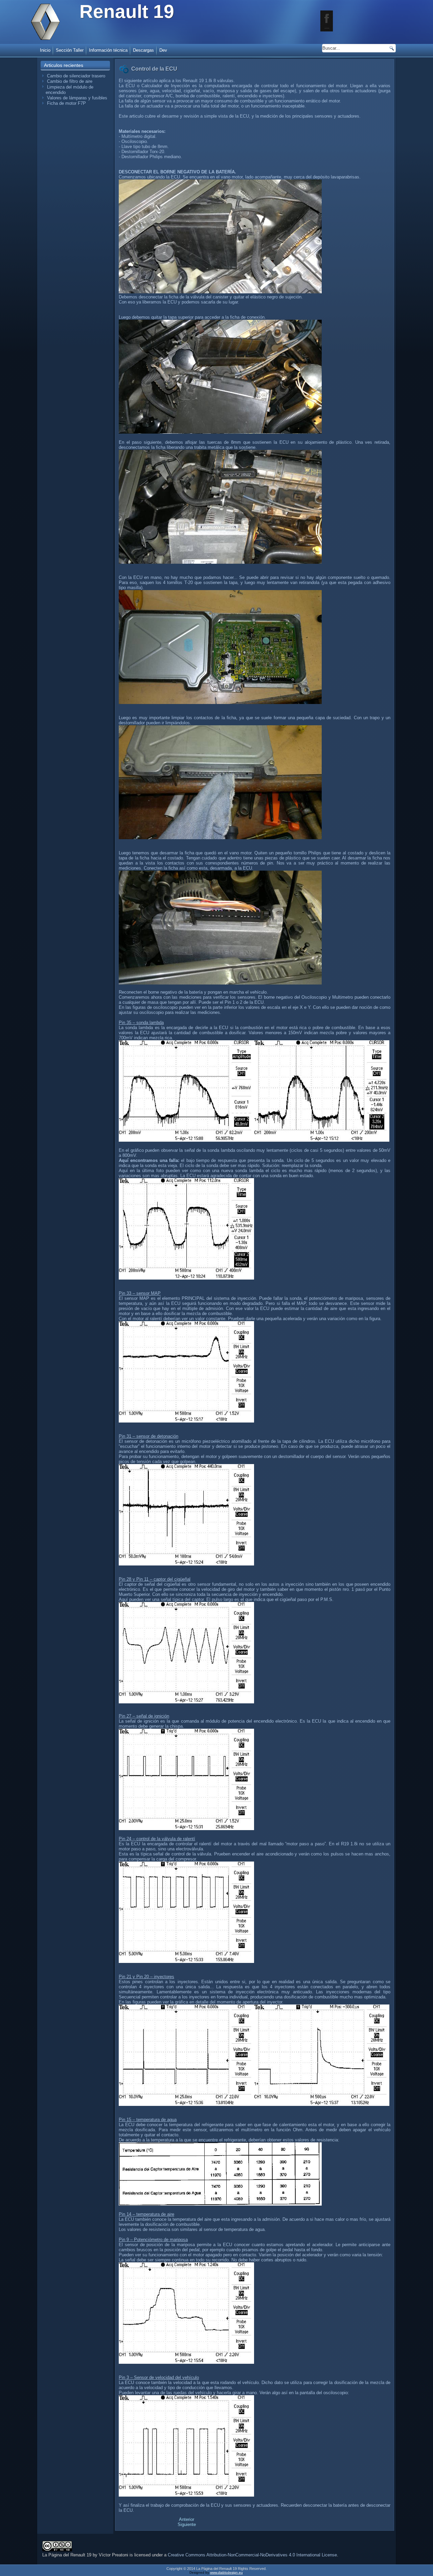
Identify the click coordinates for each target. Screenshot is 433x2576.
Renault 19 (127, 11)
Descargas (143, 50)
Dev (163, 50)
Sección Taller (70, 50)
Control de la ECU (154, 69)
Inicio (45, 50)
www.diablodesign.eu (226, 2572)
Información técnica (108, 50)
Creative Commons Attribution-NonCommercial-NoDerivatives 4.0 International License (252, 2555)
